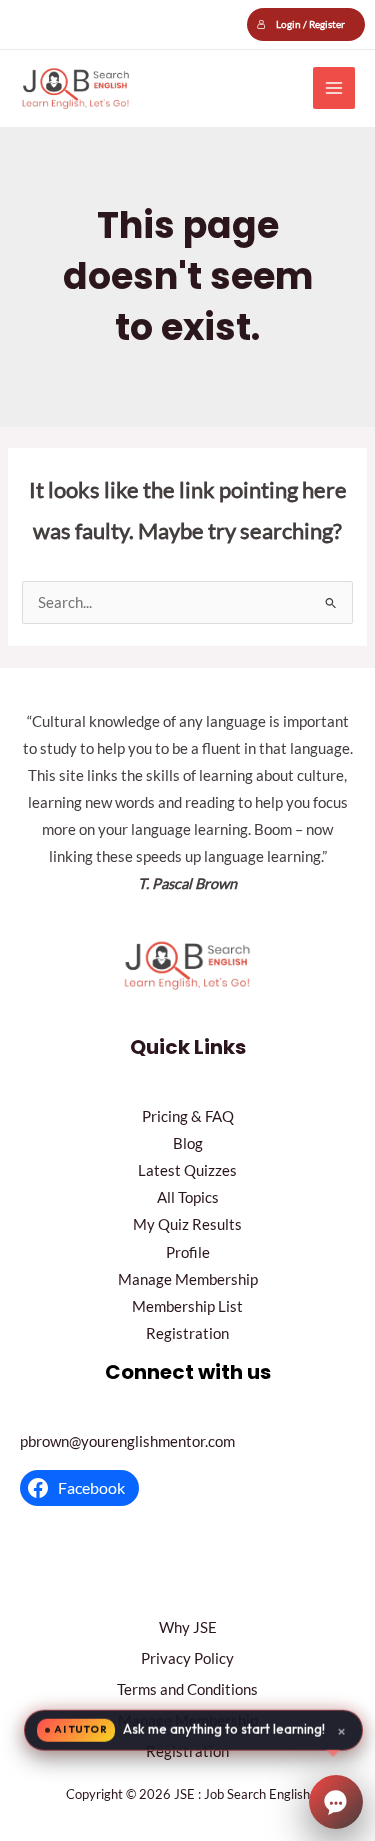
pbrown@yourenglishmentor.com (127, 1441)
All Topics (188, 1197)
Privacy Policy (187, 1658)
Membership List (187, 1306)
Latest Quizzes (187, 1170)
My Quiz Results (187, 1224)
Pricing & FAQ (188, 1116)
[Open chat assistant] (336, 1802)
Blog (188, 1143)
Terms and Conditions (187, 1689)
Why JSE (188, 1627)
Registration (187, 1333)
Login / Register (310, 24)
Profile (188, 1252)
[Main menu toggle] (334, 88)
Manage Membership (188, 1279)
